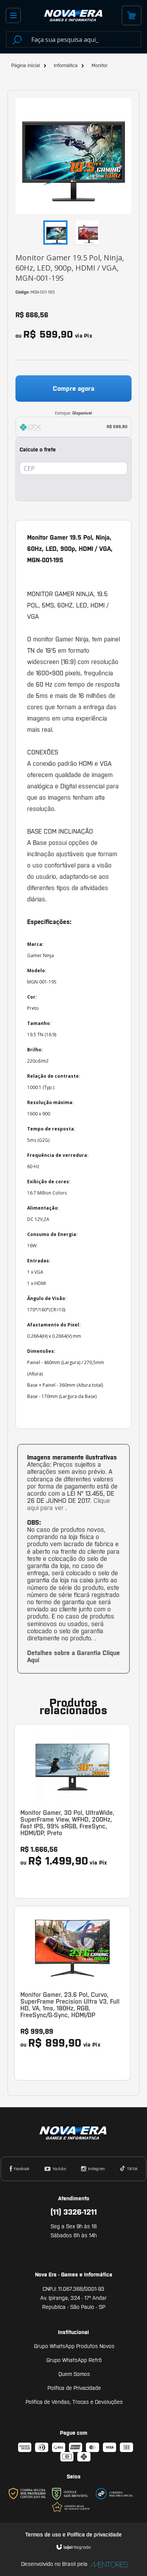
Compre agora (73, 389)
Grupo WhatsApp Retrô (74, 2360)
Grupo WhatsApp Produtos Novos (74, 2346)
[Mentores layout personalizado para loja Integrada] (107, 2565)
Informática (66, 65)
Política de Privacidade (74, 2388)
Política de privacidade (94, 2535)
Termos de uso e (46, 2535)
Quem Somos (74, 2374)
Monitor (100, 65)
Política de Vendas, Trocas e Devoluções (74, 2402)
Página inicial (26, 65)
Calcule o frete (38, 450)
